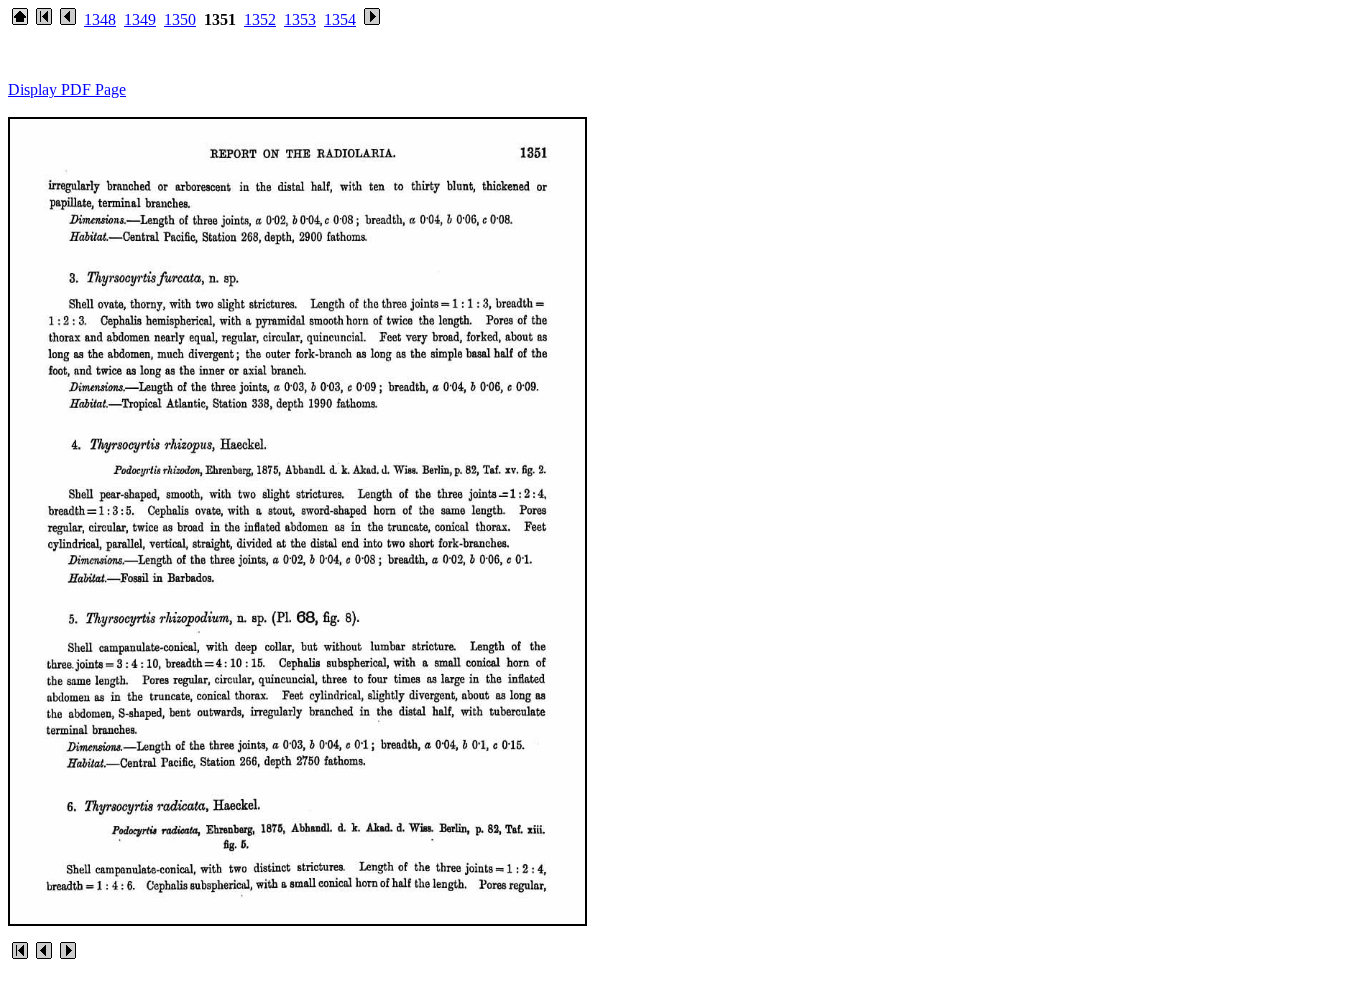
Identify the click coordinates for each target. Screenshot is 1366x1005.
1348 (100, 19)
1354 (340, 19)
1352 (260, 19)
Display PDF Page (67, 89)
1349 (140, 19)
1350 (180, 19)
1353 (300, 19)
